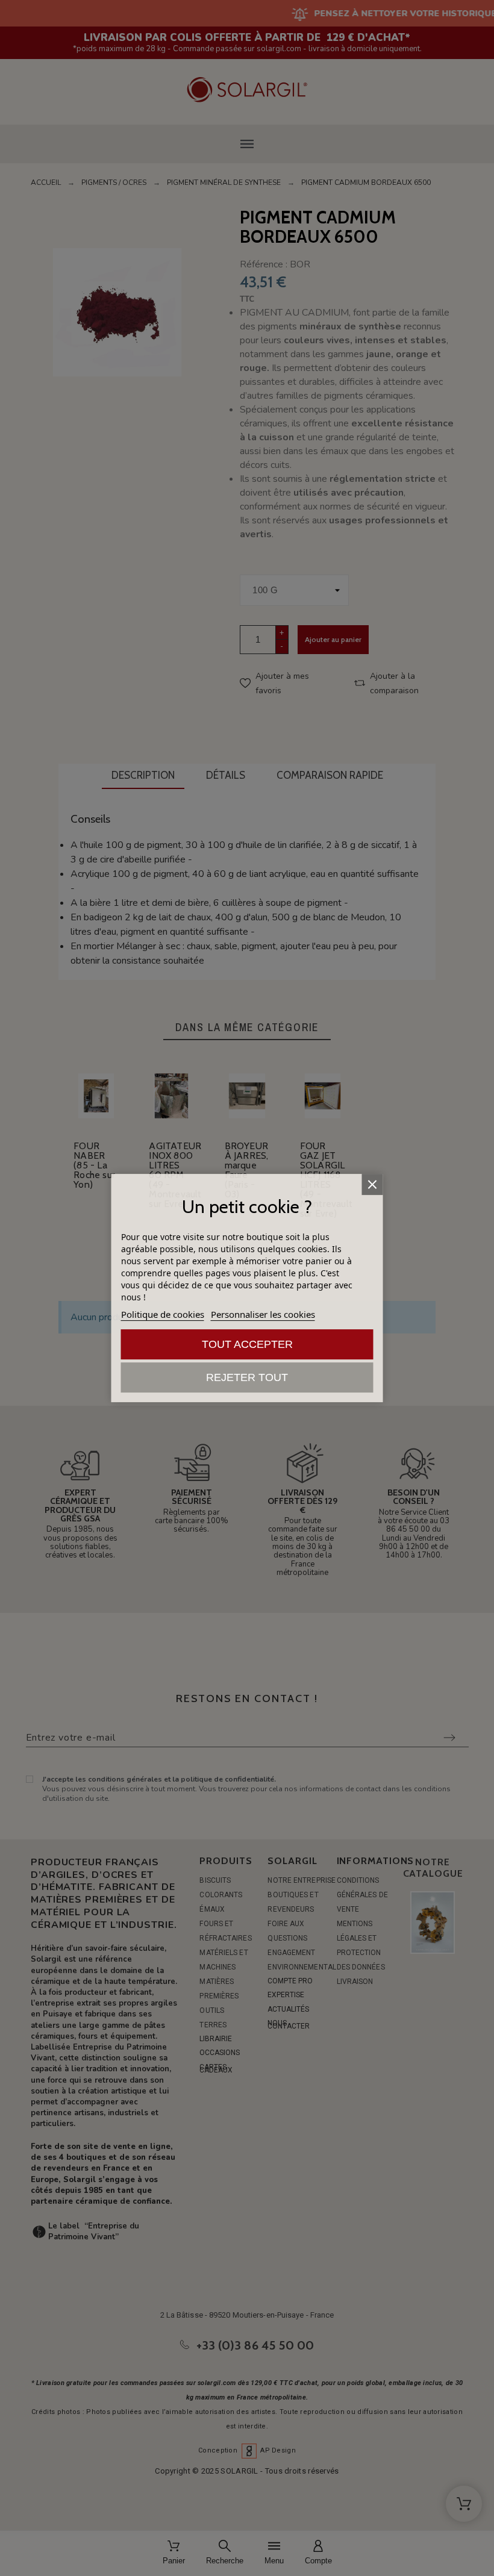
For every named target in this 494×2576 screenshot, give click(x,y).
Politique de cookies (163, 1314)
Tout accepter (247, 1344)
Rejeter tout (247, 1377)
